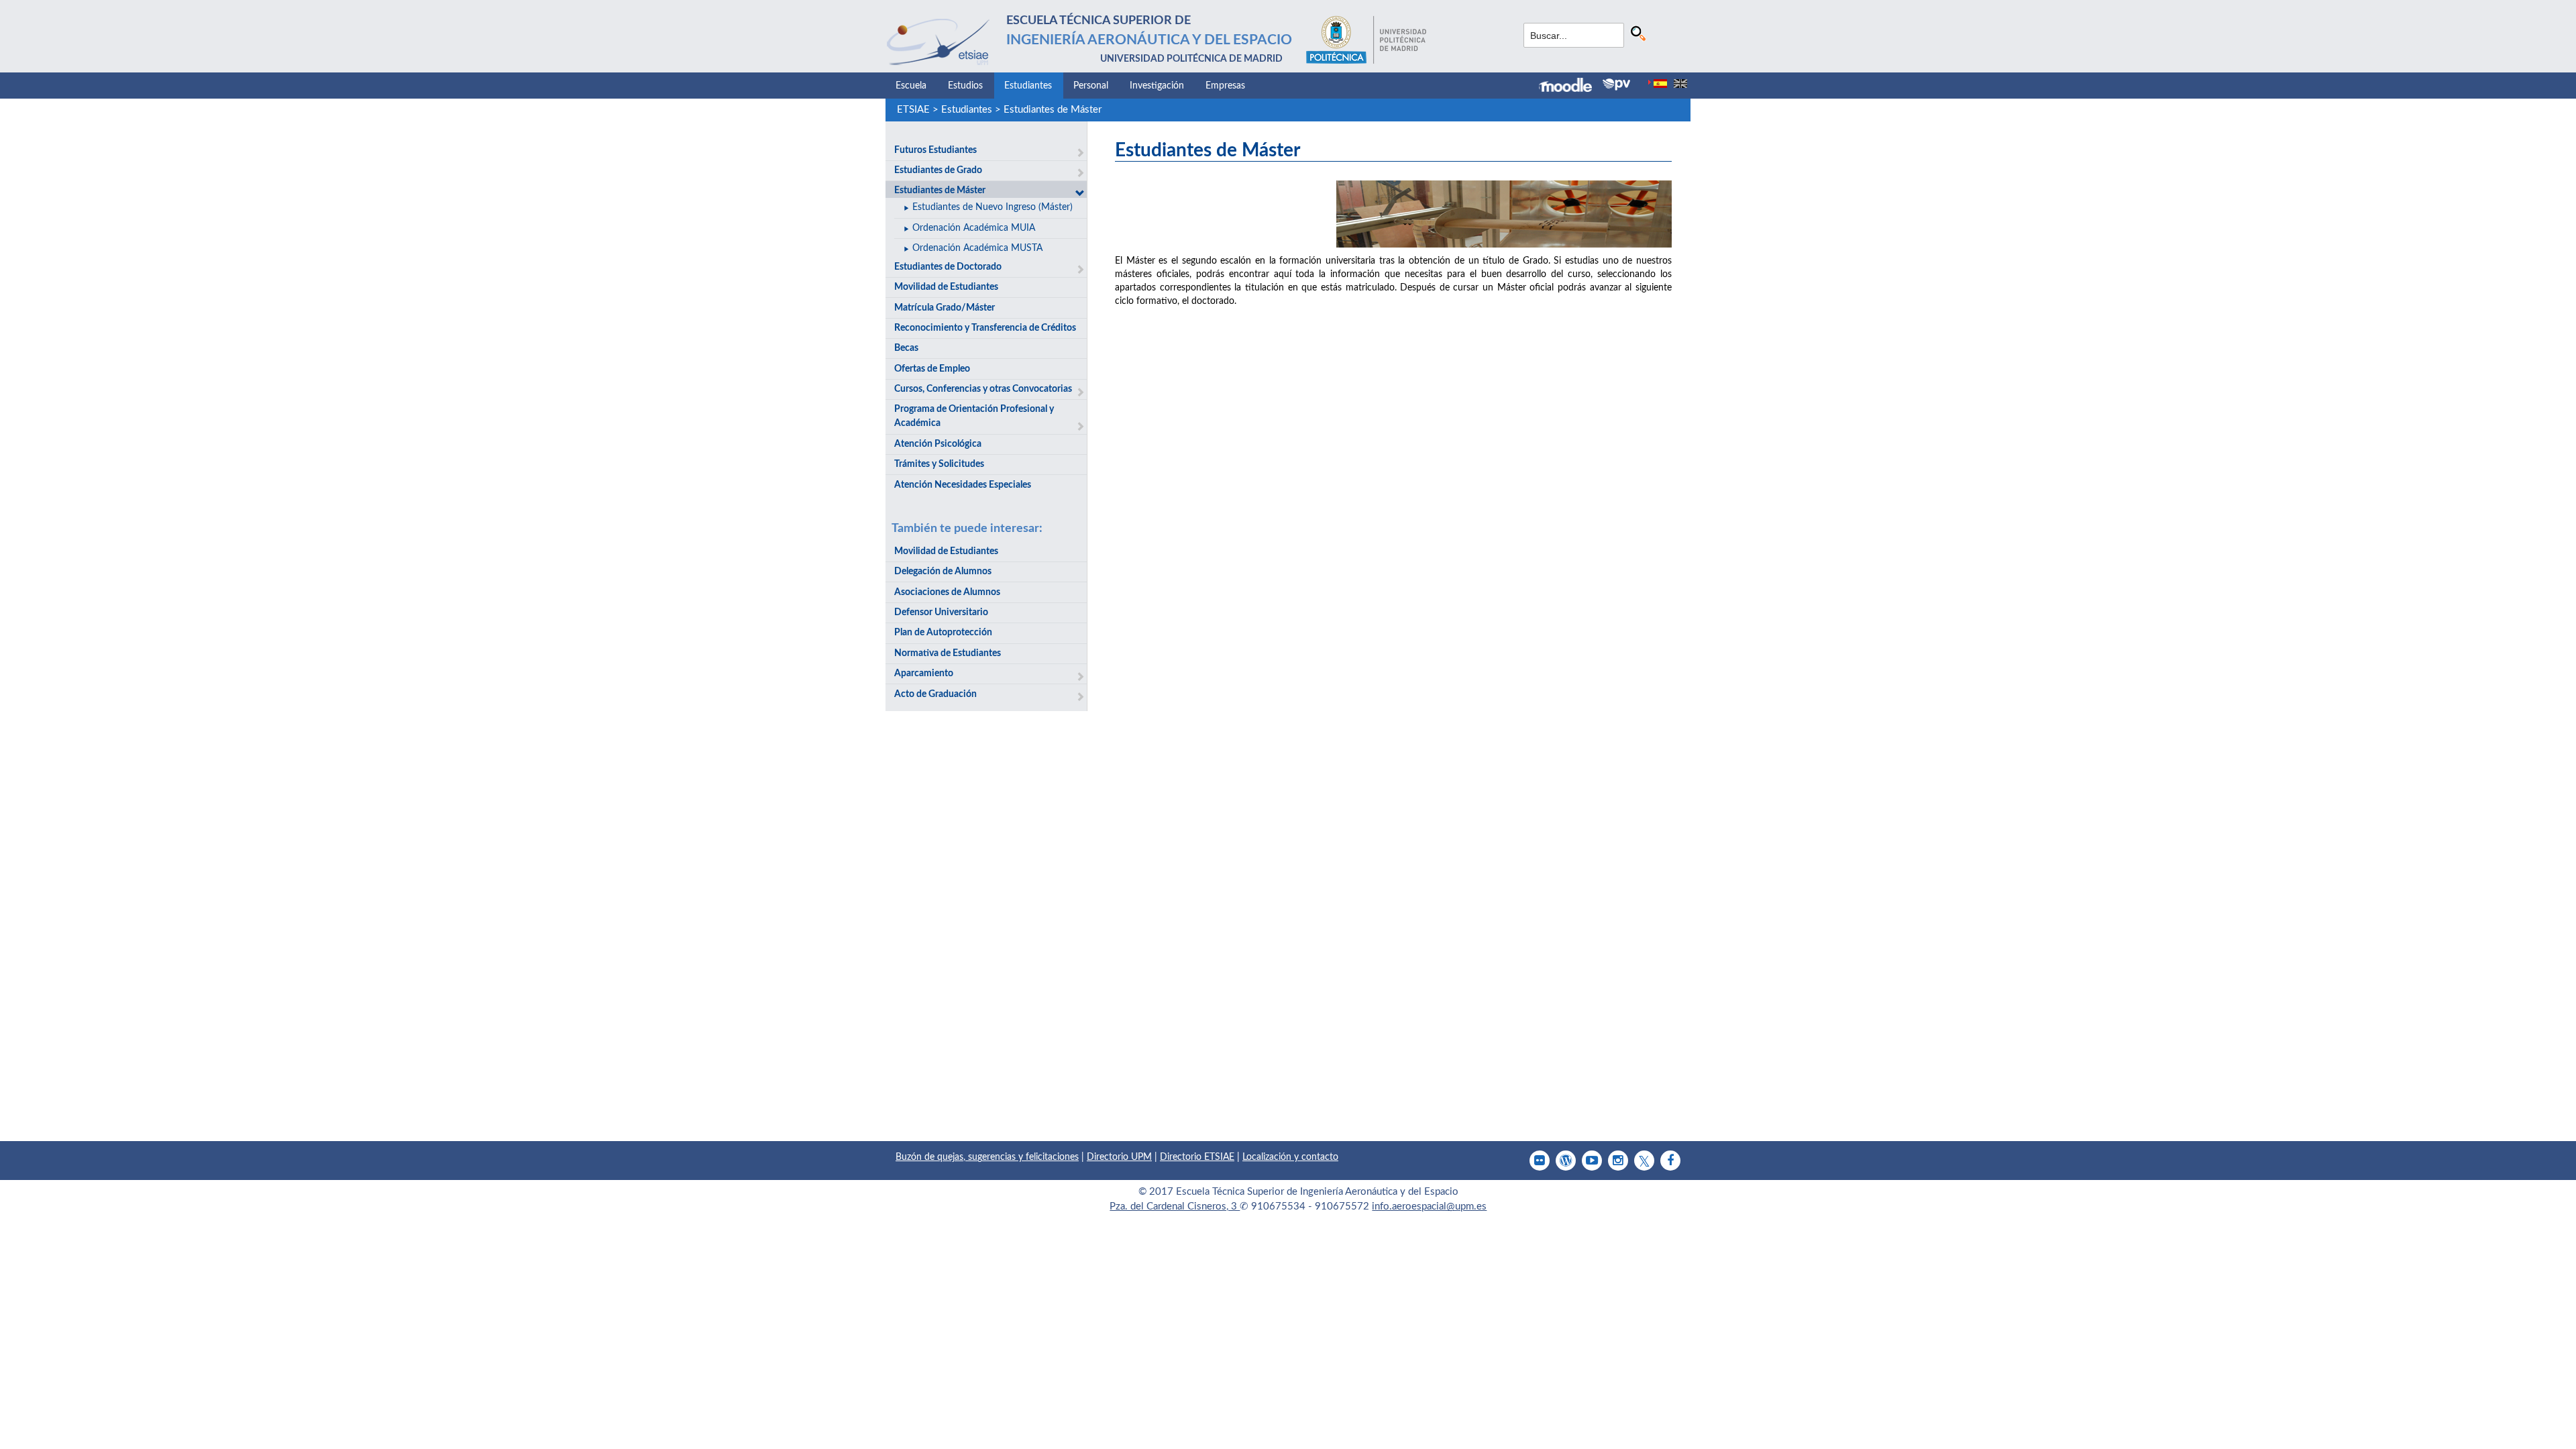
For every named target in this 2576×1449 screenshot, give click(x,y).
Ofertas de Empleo (932, 369)
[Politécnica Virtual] (1616, 85)
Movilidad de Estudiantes (946, 287)
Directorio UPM (1119, 1157)
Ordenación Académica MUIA (974, 228)
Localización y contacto (1290, 1157)
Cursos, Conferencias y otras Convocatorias (983, 389)
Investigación (1157, 86)
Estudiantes (1028, 86)
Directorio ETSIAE (1197, 1157)
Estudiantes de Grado (938, 170)
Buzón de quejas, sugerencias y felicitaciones (987, 1157)
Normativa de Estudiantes (948, 653)
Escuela (911, 86)
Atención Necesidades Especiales (963, 485)
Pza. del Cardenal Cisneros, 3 (1175, 1206)
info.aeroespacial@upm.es (1429, 1206)
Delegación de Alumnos (943, 572)
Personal (1091, 86)
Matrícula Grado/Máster (945, 308)
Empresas (1225, 86)
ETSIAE (913, 110)
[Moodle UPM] (1571, 87)
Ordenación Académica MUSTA (977, 248)
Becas (906, 348)
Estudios (965, 86)
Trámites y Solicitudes (939, 464)
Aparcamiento (924, 674)
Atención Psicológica (938, 444)
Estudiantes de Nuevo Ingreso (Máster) (992, 207)
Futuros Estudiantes (935, 150)
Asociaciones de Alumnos (947, 592)
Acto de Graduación (935, 694)
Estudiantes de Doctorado (948, 267)
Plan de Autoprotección (943, 633)
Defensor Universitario (941, 612)
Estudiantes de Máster (1053, 110)
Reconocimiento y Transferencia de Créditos (985, 328)
